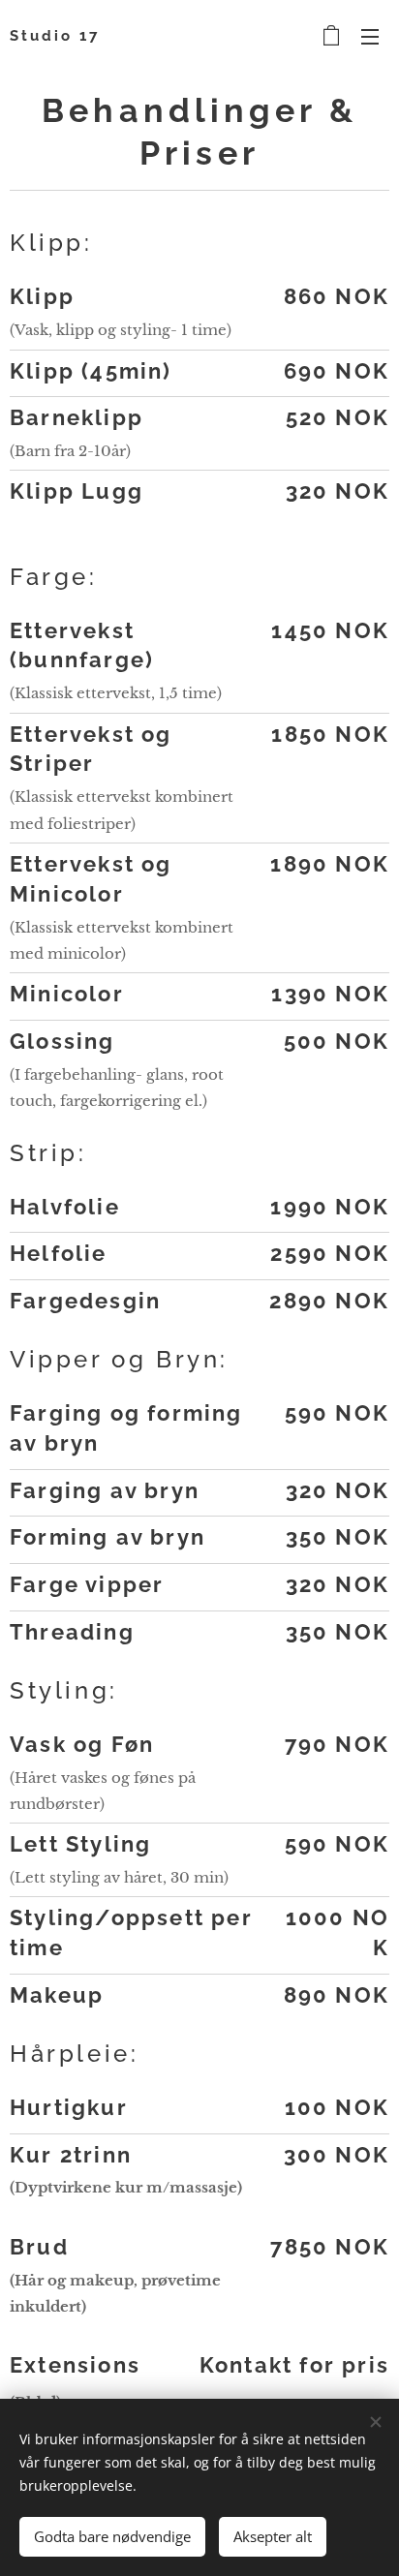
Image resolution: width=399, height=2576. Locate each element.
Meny (370, 36)
